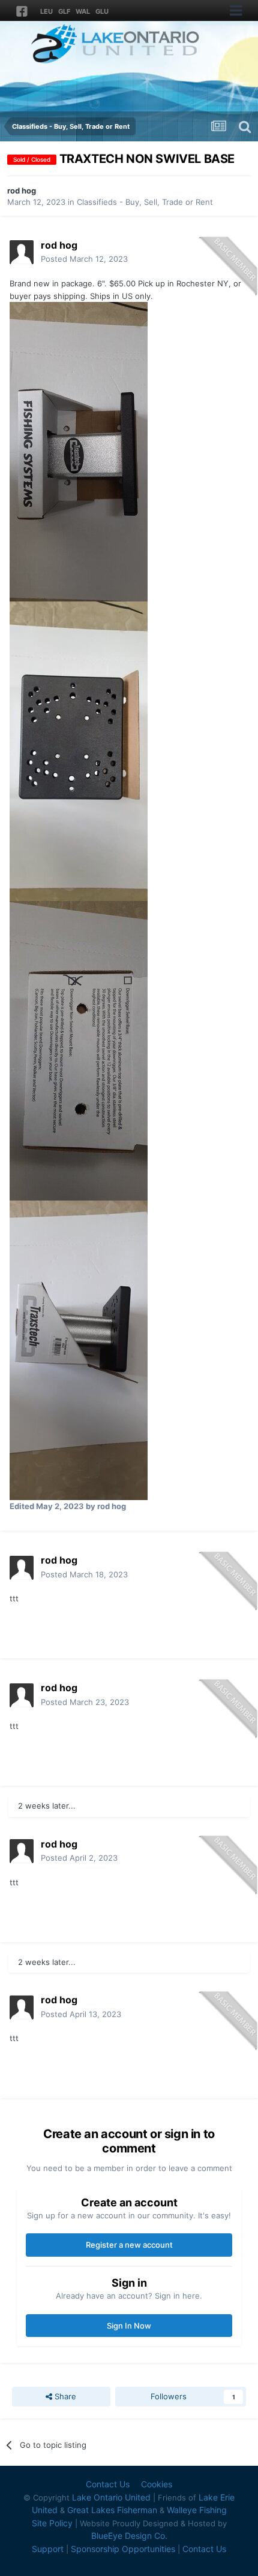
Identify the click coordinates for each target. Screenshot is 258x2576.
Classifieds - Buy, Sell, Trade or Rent (145, 202)
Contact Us (108, 2484)
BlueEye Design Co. (129, 2536)
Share (64, 2396)
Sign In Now (129, 2326)
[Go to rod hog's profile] (22, 252)
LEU (46, 11)
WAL (83, 11)
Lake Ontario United (111, 2497)
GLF (64, 11)
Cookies (157, 2484)
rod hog (22, 191)
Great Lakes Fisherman (112, 2510)
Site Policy (52, 2523)
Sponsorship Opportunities (123, 2549)
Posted (84, 259)
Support (48, 2549)
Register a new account (129, 2245)
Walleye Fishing (197, 2510)
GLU (102, 11)
